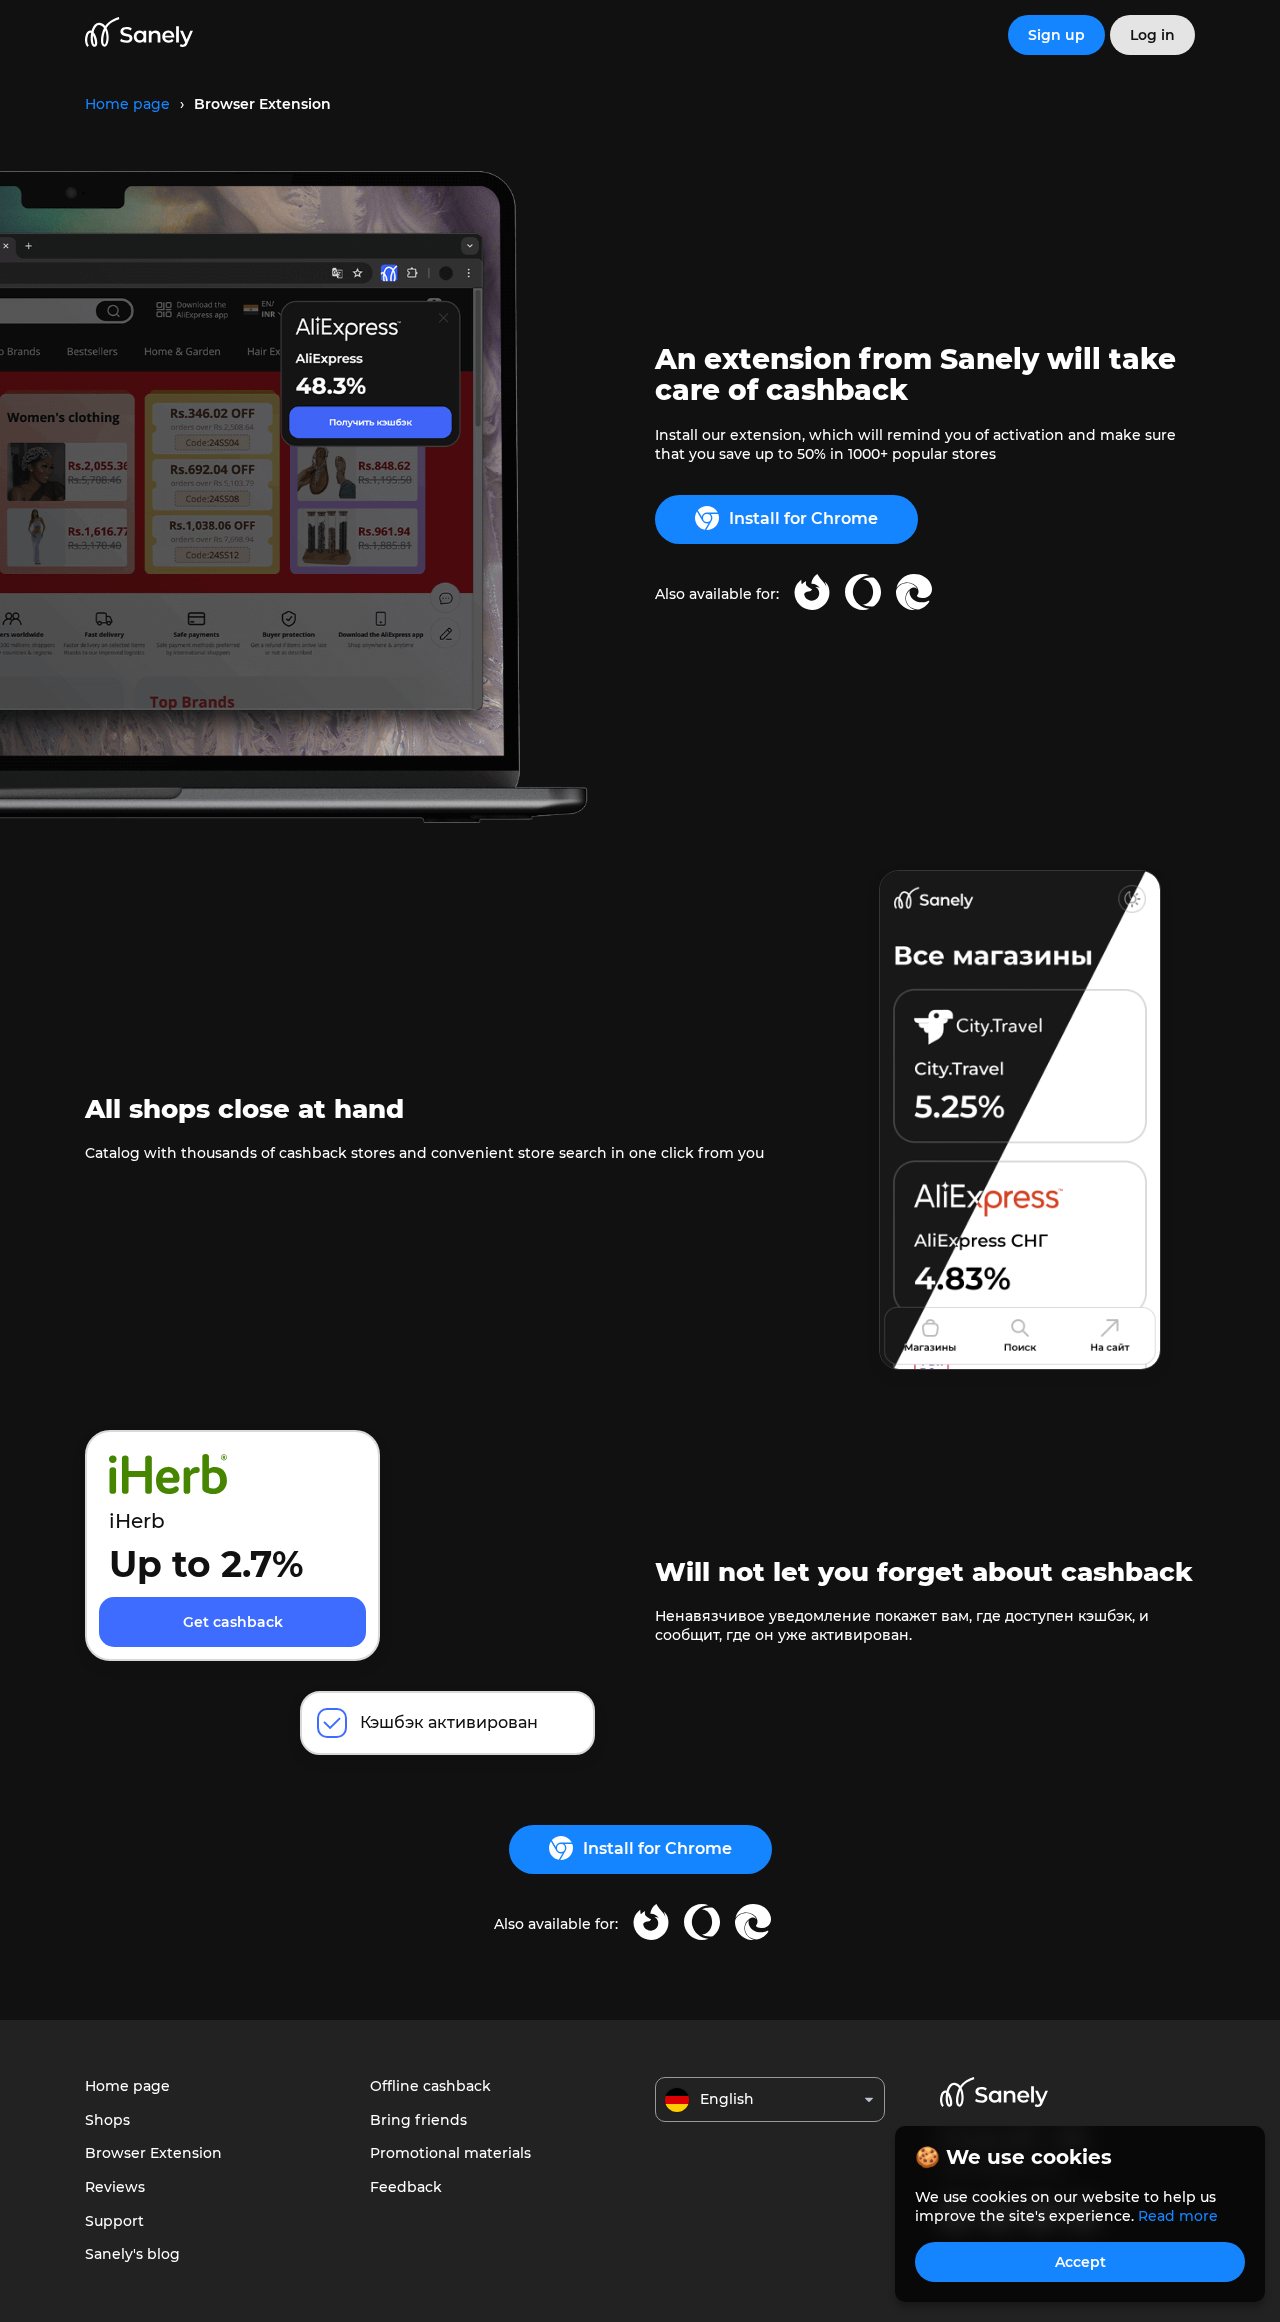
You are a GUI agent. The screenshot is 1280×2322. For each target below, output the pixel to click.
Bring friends (418, 2120)
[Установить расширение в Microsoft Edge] (914, 595)
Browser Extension (153, 2153)
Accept (1080, 2262)
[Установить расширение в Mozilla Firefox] (812, 595)
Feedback (406, 2187)
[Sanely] (139, 35)
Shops (107, 2120)
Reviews (115, 2187)
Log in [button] (1152, 35)
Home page (127, 2086)
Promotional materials (450, 2153)
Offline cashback (430, 2086)
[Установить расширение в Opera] (863, 595)
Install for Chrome (803, 518)
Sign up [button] (1056, 35)
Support (114, 2221)
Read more (1178, 2216)
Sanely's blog (132, 2254)
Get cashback (233, 1622)
